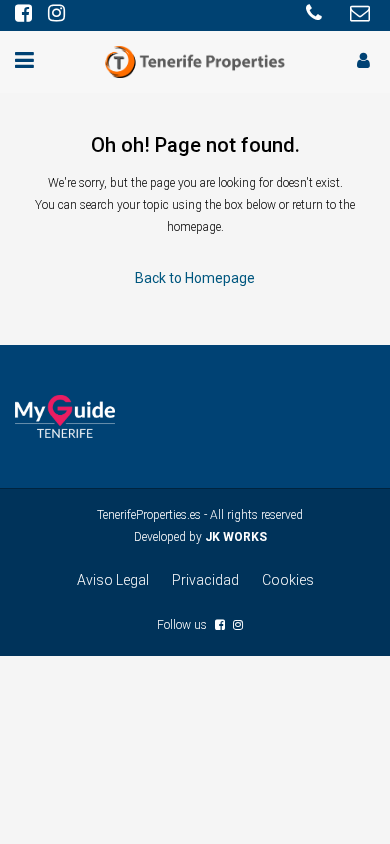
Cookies (288, 580)
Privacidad (205, 580)
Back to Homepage (195, 278)
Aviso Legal (113, 580)
